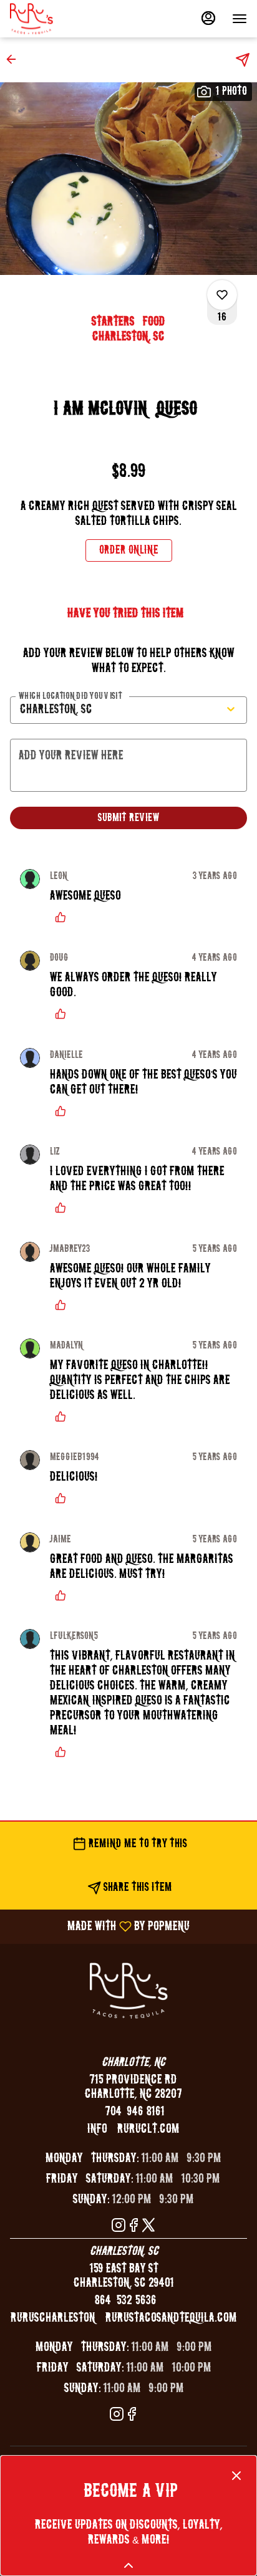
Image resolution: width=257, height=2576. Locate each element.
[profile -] (208, 18)
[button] (15, 59)
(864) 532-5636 (124, 2301)
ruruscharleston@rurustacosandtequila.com (124, 2318)
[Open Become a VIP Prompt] (128, 2565)
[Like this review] (64, 917)
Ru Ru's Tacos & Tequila (128, 1991)
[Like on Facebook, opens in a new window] (133, 2227)
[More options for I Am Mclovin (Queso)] (222, 295)
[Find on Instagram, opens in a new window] (119, 2227)
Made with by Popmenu (99, 1926)
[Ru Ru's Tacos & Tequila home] (66, 19)
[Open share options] (243, 60)
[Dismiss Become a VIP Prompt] (236, 2476)
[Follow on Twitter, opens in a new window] (148, 2227)
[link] (129, 550)
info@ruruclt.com (133, 2129)
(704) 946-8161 (133, 2112)
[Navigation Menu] (240, 19)
